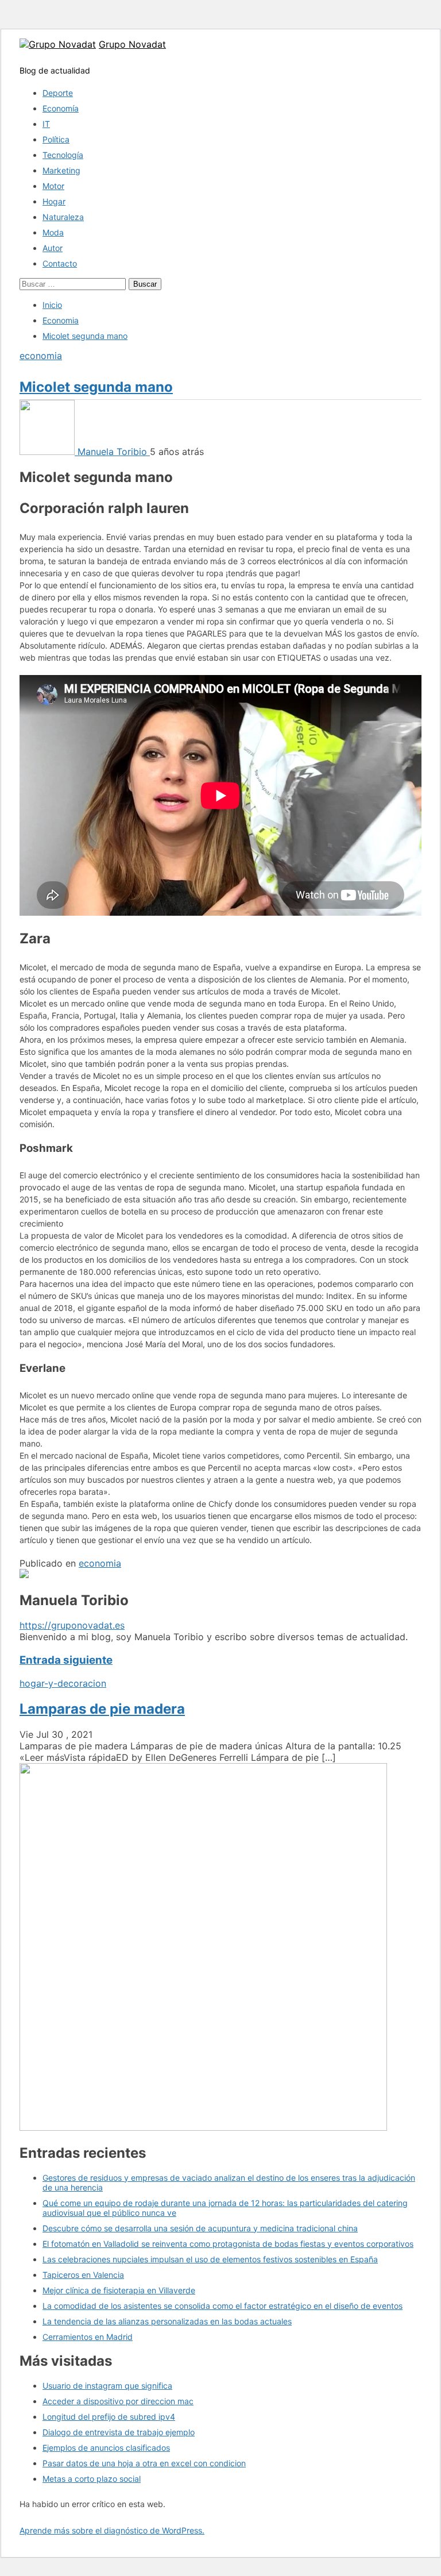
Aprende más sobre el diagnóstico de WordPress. (112, 2530)
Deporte (58, 93)
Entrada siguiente (66, 1660)
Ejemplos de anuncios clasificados (106, 2448)
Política (56, 139)
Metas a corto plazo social (92, 2479)
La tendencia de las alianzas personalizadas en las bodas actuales (167, 2321)
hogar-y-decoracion (63, 1683)
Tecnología (63, 155)
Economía (61, 108)
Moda (53, 232)
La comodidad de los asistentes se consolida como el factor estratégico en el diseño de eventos (223, 2306)
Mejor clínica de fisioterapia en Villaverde (119, 2290)
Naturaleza (63, 217)
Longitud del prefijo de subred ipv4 (109, 2417)
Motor (53, 186)
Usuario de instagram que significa (107, 2386)
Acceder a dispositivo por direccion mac (118, 2401)
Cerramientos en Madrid (88, 2337)
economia (41, 356)
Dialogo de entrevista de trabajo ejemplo (119, 2432)
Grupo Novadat (132, 44)
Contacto (60, 263)
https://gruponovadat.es (72, 1625)
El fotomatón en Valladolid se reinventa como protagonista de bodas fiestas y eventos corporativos (228, 2244)
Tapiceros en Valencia (83, 2275)
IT (46, 124)
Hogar (54, 201)
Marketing (61, 170)
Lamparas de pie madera (102, 1709)
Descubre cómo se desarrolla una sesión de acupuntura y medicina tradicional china (200, 2228)
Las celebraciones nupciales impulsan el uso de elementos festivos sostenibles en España (210, 2259)
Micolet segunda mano (96, 387)
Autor (53, 248)
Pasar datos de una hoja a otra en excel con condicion (144, 2463)
